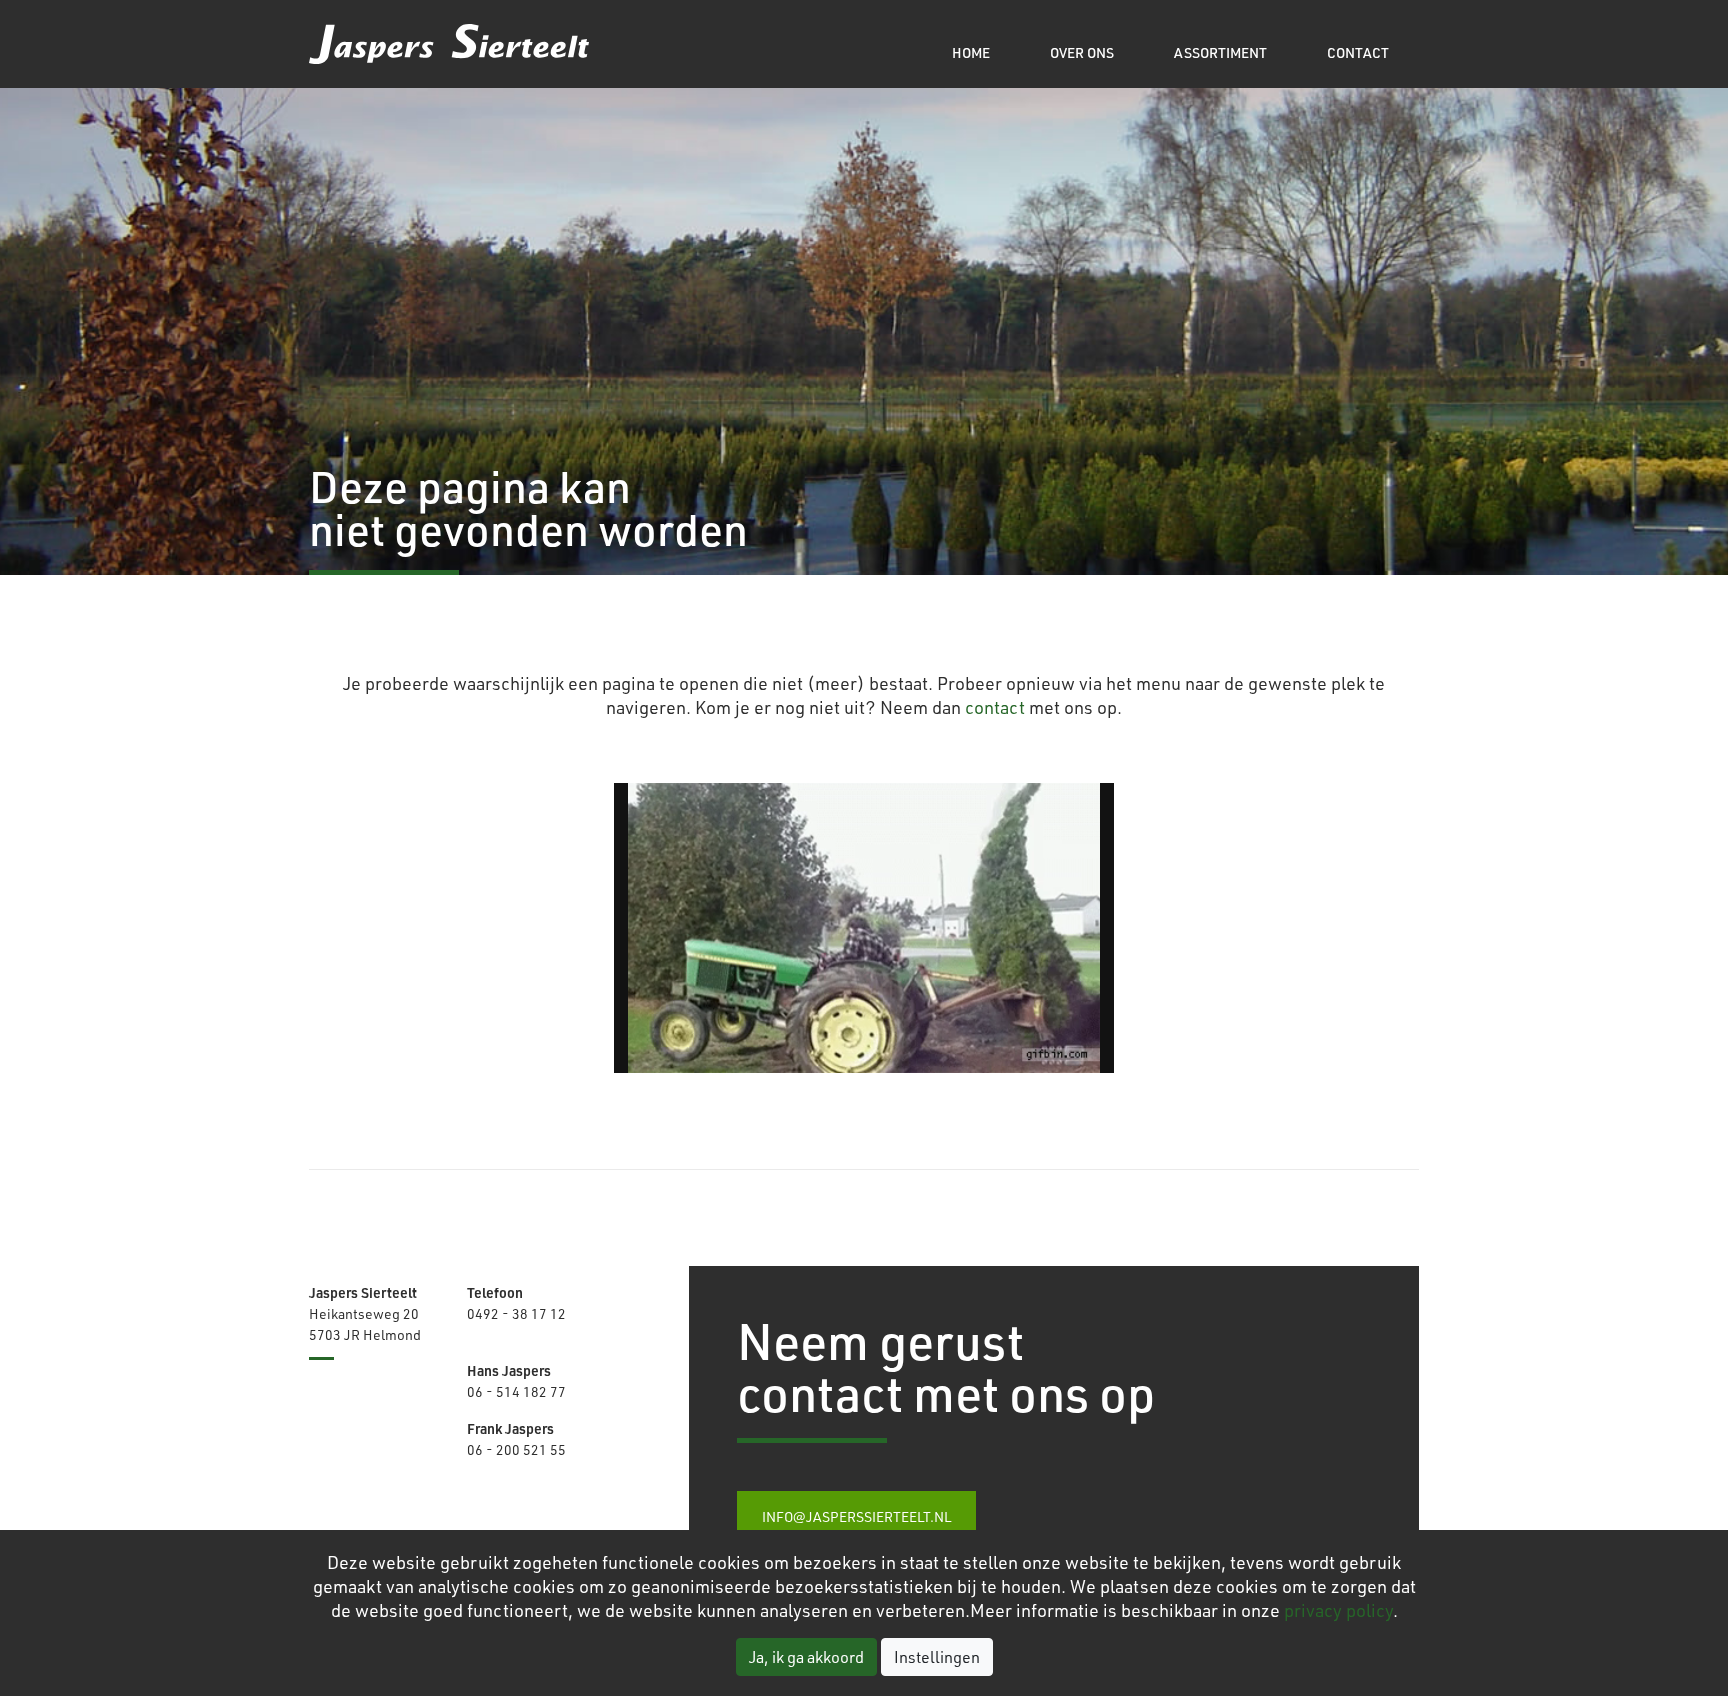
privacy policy (1338, 1610)
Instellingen (937, 1656)
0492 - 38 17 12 (516, 1313)
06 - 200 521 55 (516, 1449)
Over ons (1082, 52)
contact (995, 707)
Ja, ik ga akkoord (806, 1656)
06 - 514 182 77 (516, 1391)
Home (971, 52)
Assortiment (1220, 52)
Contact (1358, 52)
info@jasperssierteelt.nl (856, 1516)
